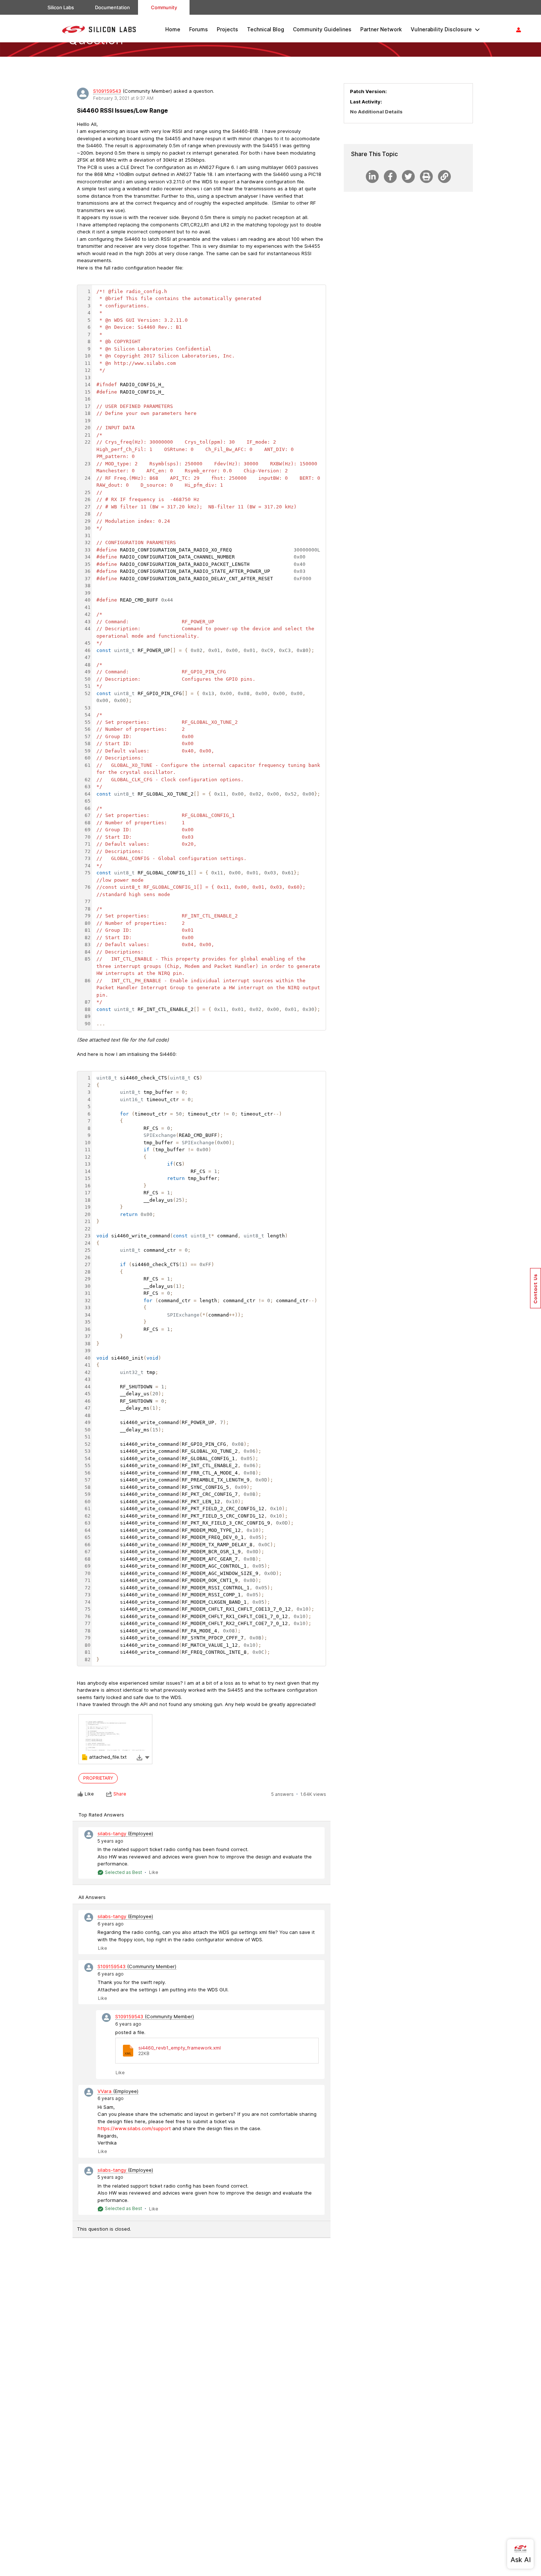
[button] (147, 1757)
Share (120, 1794)
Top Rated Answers (101, 1815)
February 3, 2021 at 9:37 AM (123, 98)
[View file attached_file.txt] (115, 1739)
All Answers (92, 1897)
